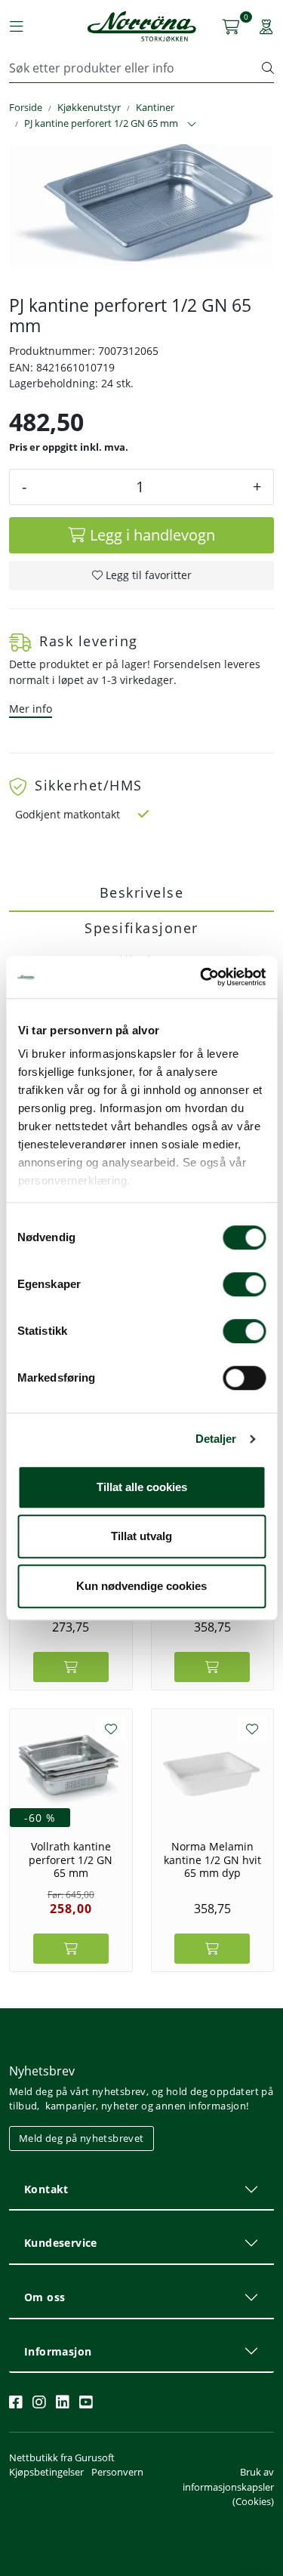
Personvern (117, 2472)
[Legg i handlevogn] (71, 1667)
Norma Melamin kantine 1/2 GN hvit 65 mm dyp (212, 1860)
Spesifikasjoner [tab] (141, 928)
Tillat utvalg (141, 1536)
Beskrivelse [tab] (142, 892)
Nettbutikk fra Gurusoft (62, 2457)
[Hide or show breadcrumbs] (192, 125)
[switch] (244, 1284)
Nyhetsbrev (42, 2071)
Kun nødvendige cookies (141, 1586)
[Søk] (268, 68)
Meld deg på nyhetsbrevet (82, 2138)
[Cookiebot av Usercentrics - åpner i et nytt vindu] (201, 977)
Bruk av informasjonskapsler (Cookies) (228, 2486)
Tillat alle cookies (142, 1487)
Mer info (31, 709)
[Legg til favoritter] (111, 1729)
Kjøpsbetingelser (46, 2472)
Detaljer (216, 1439)
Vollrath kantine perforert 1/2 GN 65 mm (71, 1860)
